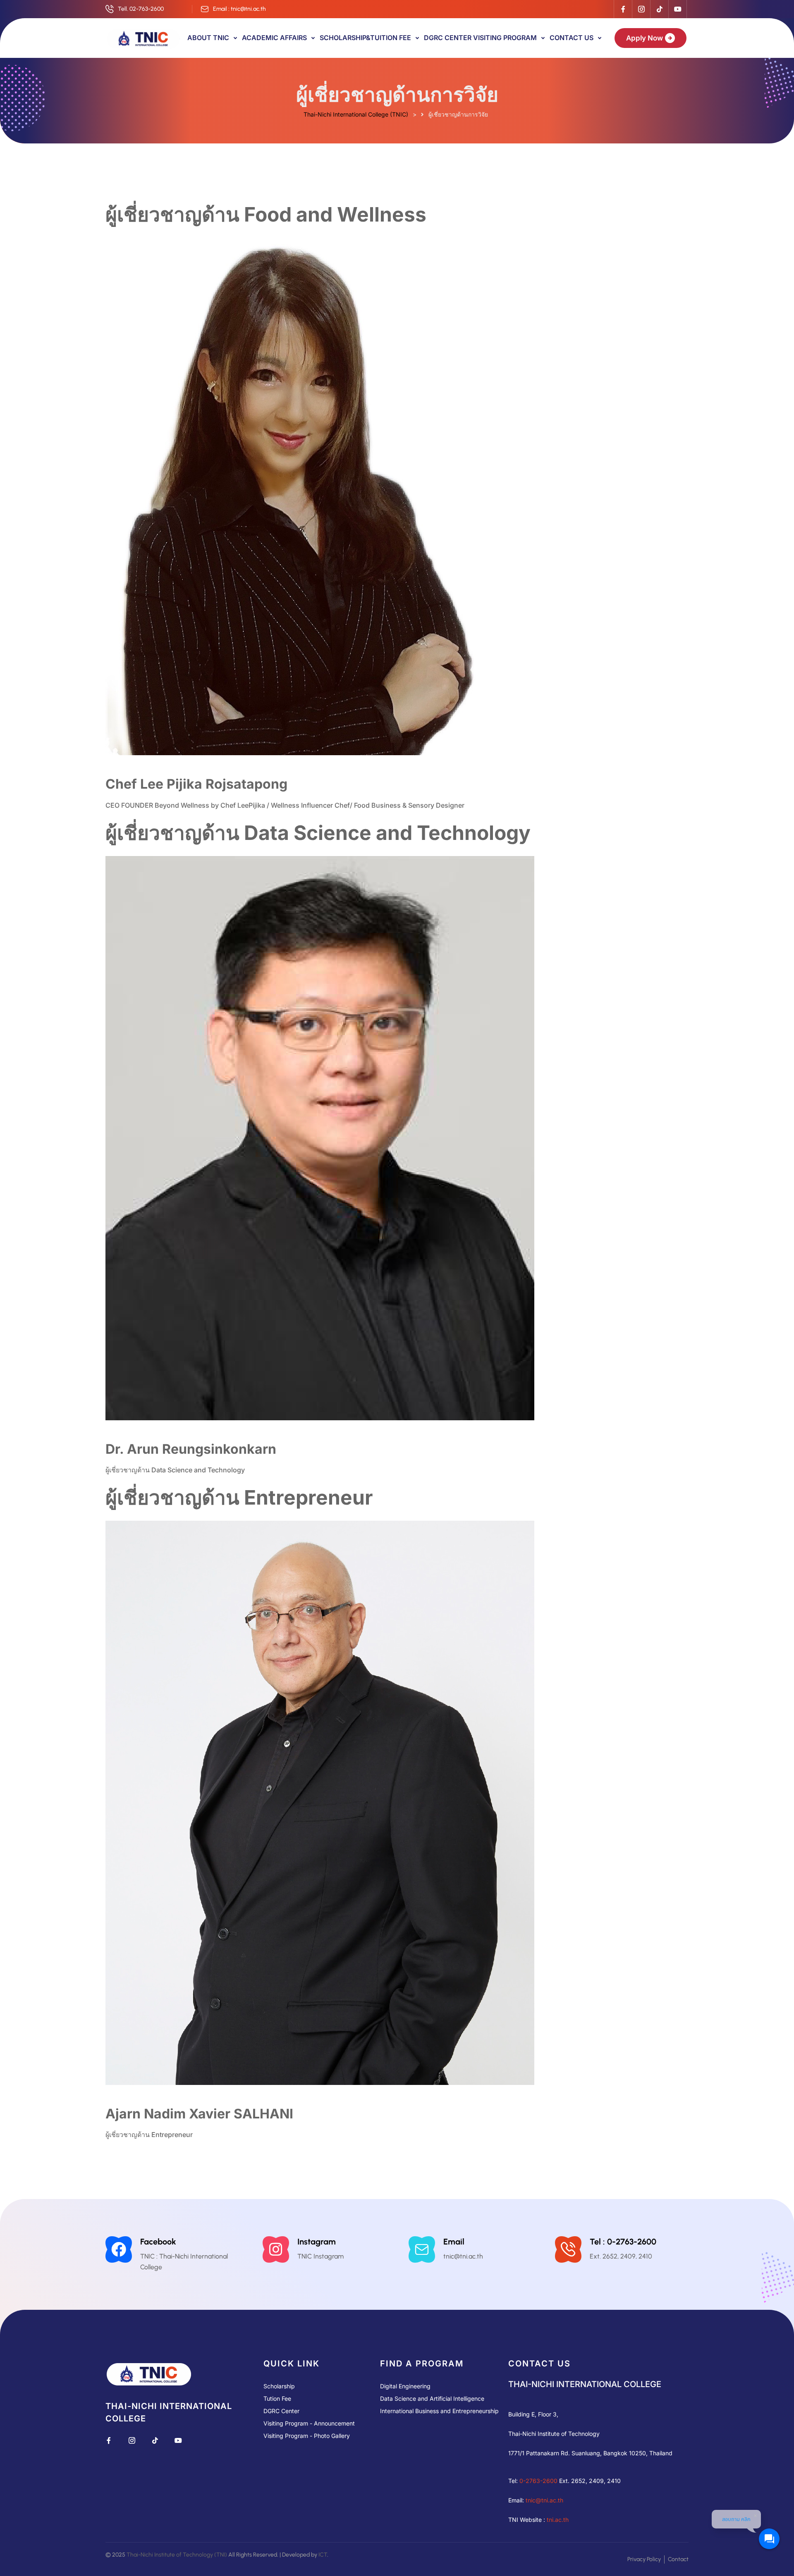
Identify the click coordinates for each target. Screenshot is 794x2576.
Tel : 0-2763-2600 (623, 2242)
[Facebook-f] (623, 9)
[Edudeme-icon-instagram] (641, 9)
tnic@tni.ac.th (544, 2500)
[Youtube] (677, 9)
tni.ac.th (558, 2520)
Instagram (317, 2242)
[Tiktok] (659, 9)
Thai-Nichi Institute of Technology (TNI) (177, 2555)
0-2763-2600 (538, 2481)
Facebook (158, 2242)
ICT (323, 2555)
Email (454, 2242)
